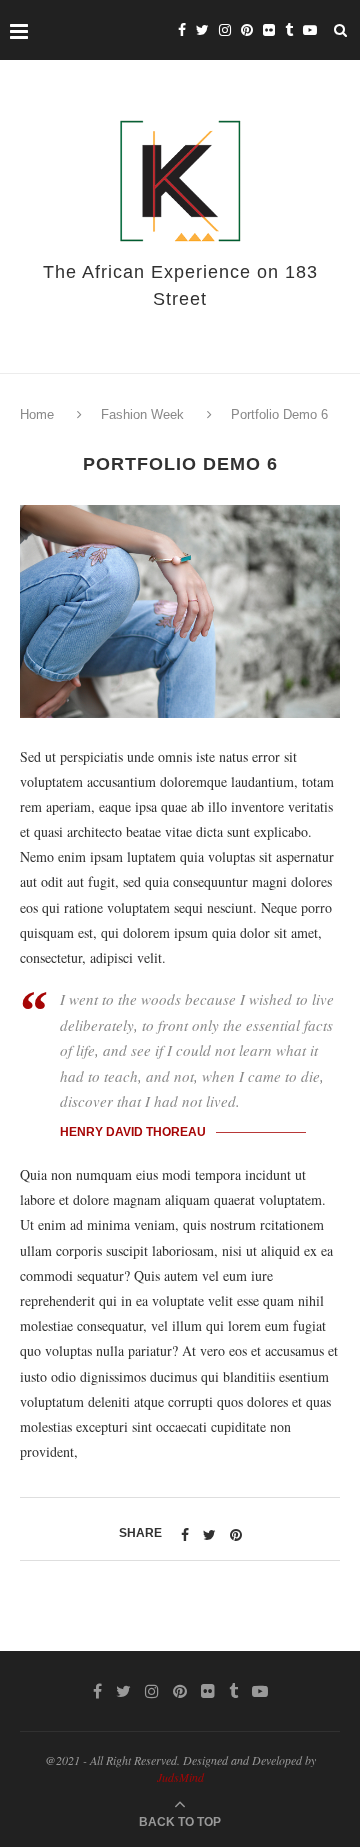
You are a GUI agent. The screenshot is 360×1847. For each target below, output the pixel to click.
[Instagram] (225, 30)
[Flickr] (269, 30)
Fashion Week (142, 414)
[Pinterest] (247, 30)
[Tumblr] (289, 30)
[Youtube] (310, 30)
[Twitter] (202, 30)
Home (39, 414)
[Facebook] (182, 30)
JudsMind (180, 1777)
